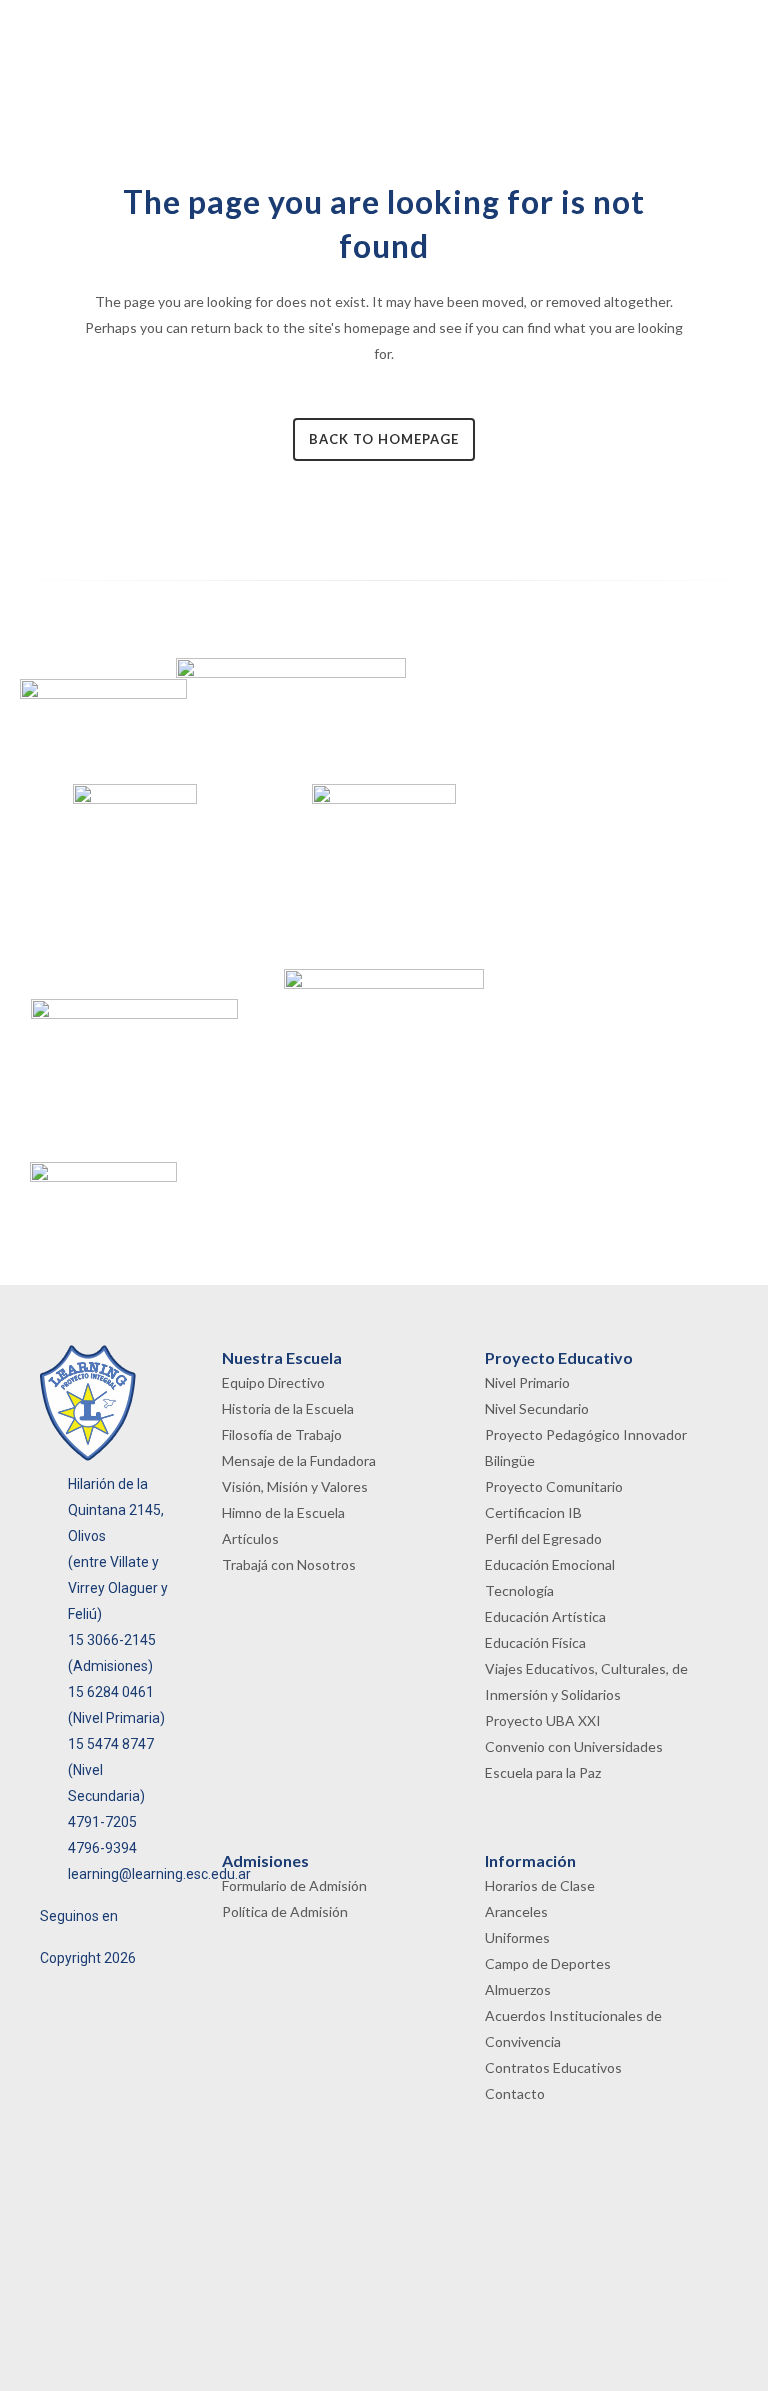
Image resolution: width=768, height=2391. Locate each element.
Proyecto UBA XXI (543, 1720)
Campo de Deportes (548, 1963)
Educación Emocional (550, 1564)
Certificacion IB (533, 1512)
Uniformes (517, 1937)
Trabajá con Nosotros (289, 1564)
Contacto (515, 2093)
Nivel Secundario (537, 1408)
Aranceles (516, 1911)
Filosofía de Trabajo (282, 1434)
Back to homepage (384, 439)
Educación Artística (545, 1616)
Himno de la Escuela (283, 1512)
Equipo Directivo (273, 1382)
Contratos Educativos (553, 2067)
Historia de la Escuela (288, 1408)
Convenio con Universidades (574, 1746)
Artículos (250, 1538)
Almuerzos (518, 1989)
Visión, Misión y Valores (295, 1486)
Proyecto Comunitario (554, 1486)
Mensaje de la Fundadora (299, 1460)
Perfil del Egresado (543, 1538)
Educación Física (535, 1642)
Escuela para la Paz (543, 1772)
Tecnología (519, 1590)
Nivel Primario (527, 1382)
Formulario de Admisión (294, 1885)
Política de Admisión (285, 1911)
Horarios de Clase (540, 1885)
